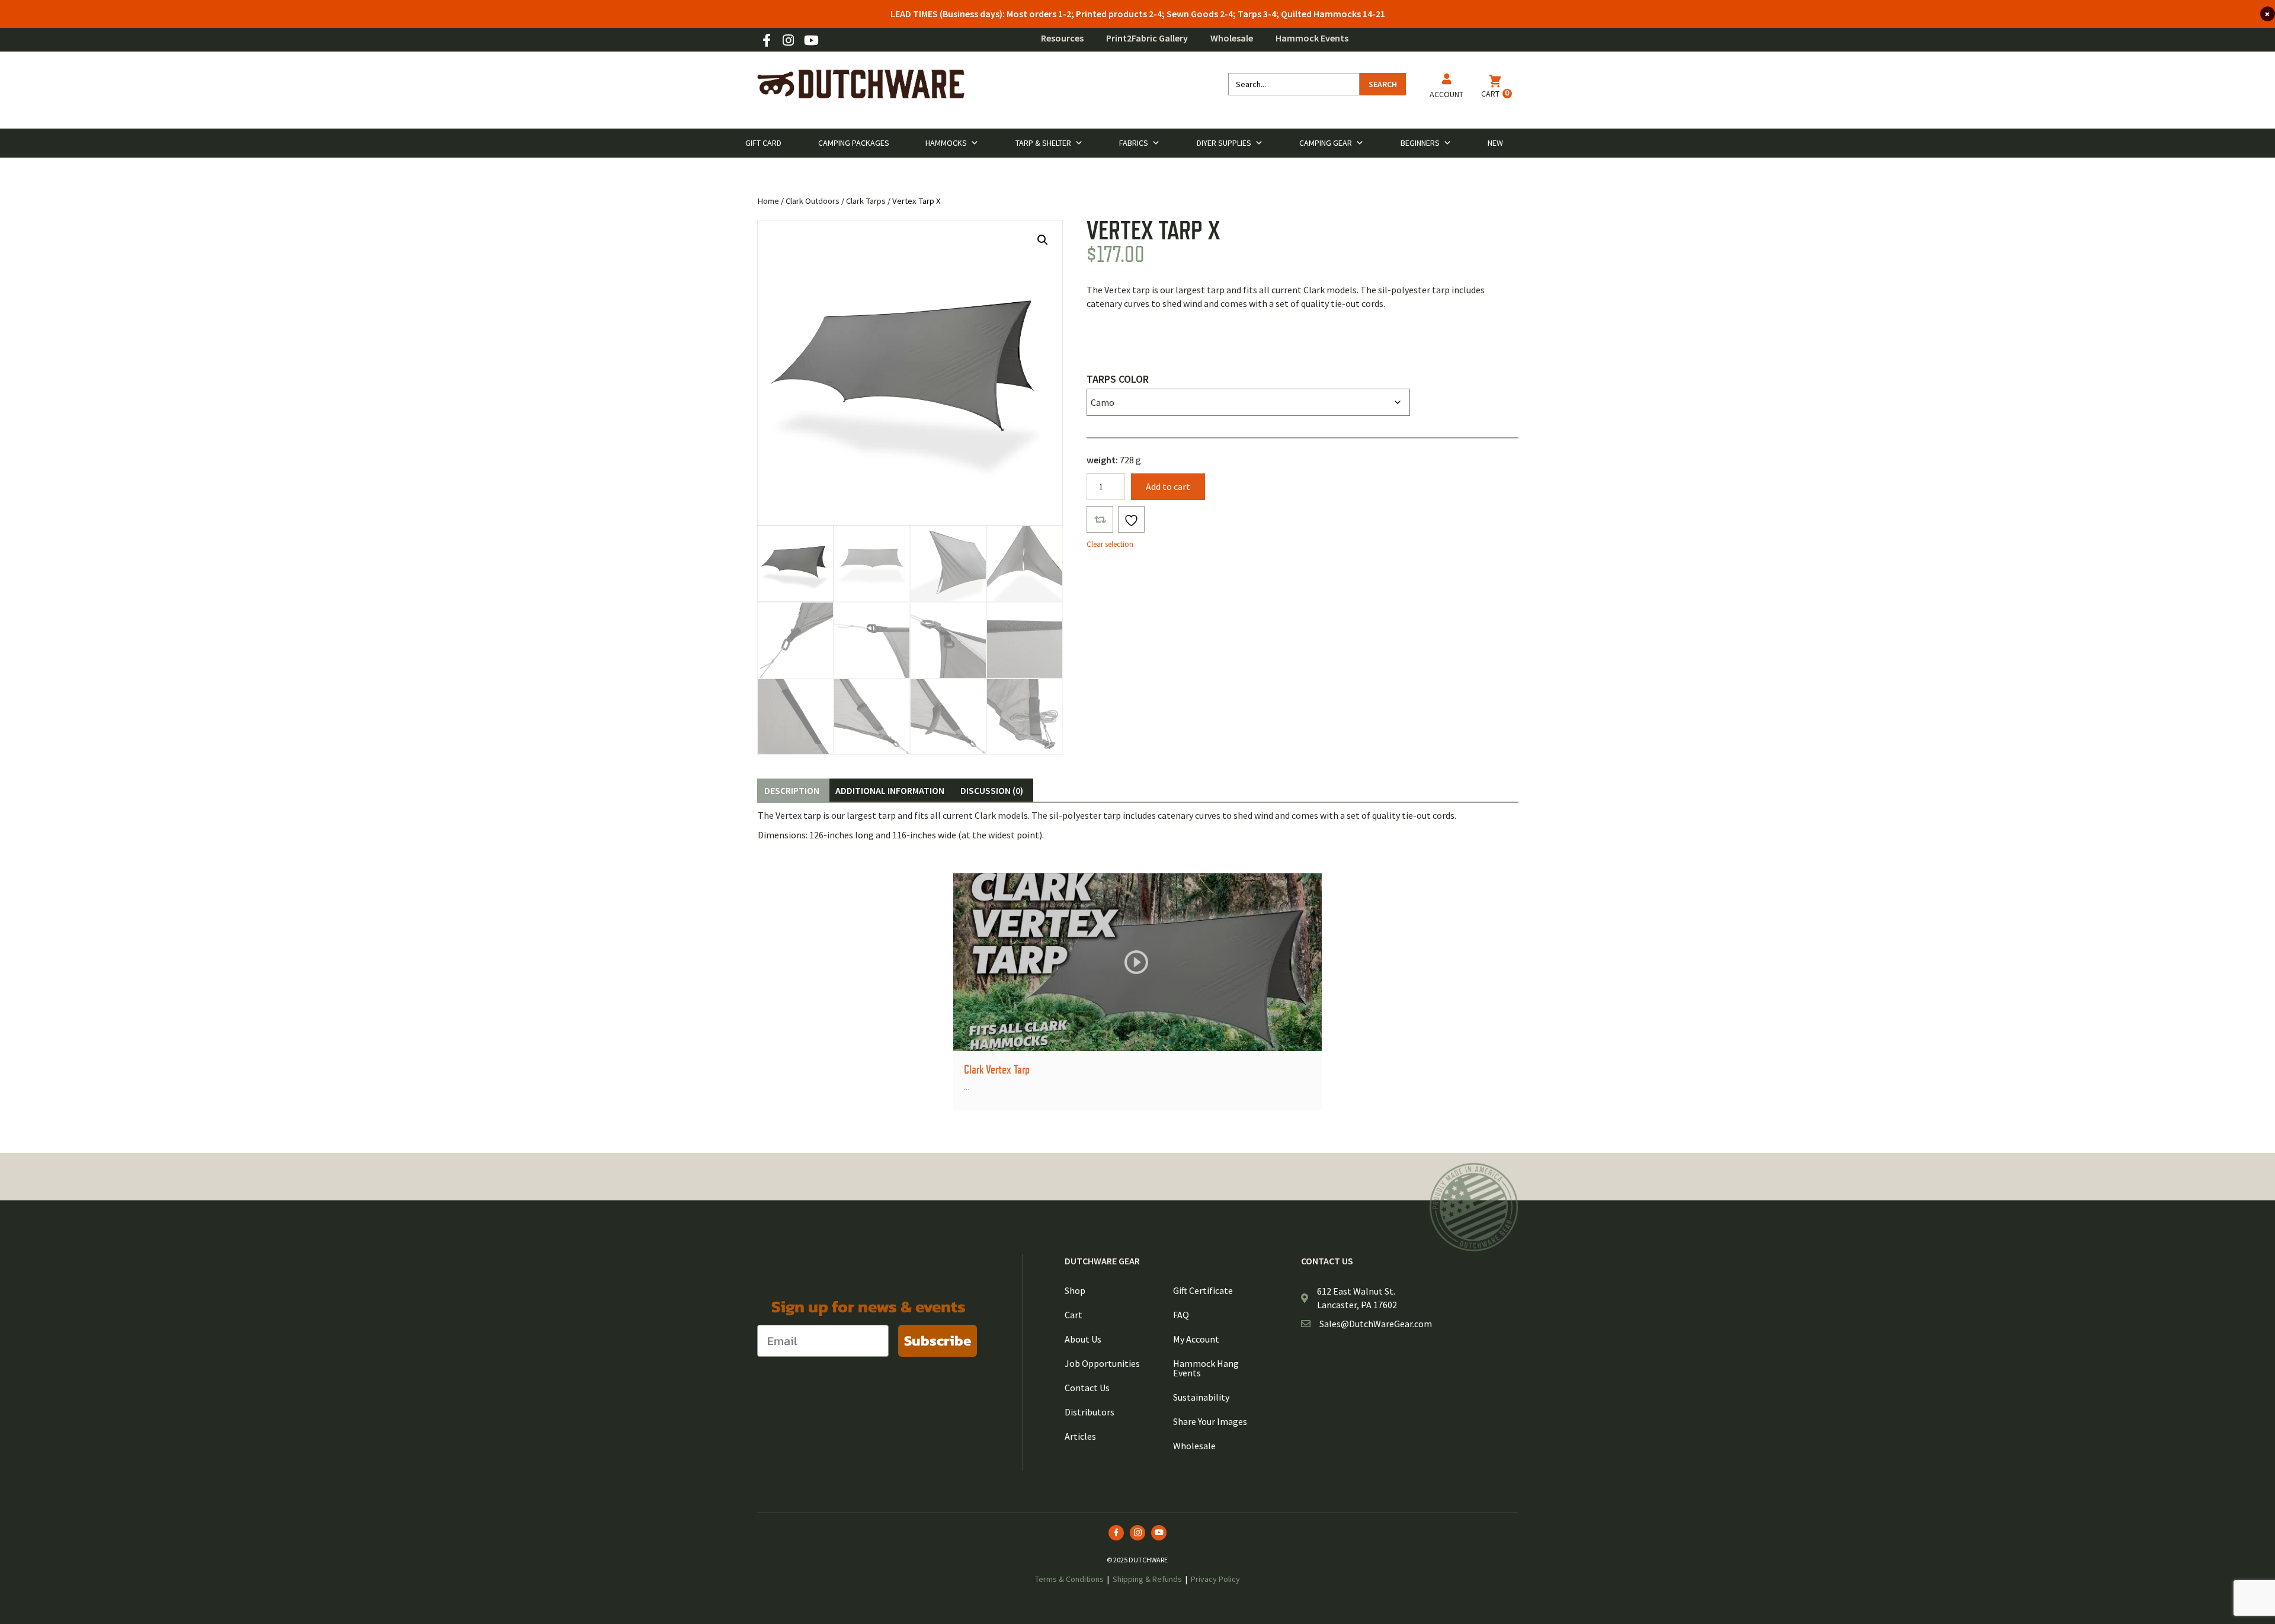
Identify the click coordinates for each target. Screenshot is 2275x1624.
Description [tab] (792, 790)
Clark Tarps (866, 201)
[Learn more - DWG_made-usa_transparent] (1474, 1207)
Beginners (1420, 143)
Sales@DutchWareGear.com (1376, 1324)
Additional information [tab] (890, 790)
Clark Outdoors (813, 201)
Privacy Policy (1215, 1579)
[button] (1043, 240)
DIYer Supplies (1224, 143)
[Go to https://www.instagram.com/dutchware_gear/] (789, 41)
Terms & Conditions (1069, 1579)
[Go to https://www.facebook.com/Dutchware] (767, 41)
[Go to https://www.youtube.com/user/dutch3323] (810, 41)
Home (768, 201)
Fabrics (1134, 143)
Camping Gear (1326, 143)
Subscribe (938, 1340)
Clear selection (1110, 544)
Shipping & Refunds (1147, 1579)
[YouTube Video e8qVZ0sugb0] (1137, 962)
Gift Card (763, 143)
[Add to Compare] (1100, 519)
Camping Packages (854, 143)
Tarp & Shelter (1043, 143)
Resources (1062, 38)
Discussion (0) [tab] (992, 790)
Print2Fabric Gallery (1147, 38)
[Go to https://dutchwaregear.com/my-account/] (1446, 88)
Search (1383, 84)
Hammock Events (1312, 38)
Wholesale (1232, 38)
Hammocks (946, 143)
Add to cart (1168, 486)
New (1495, 143)
